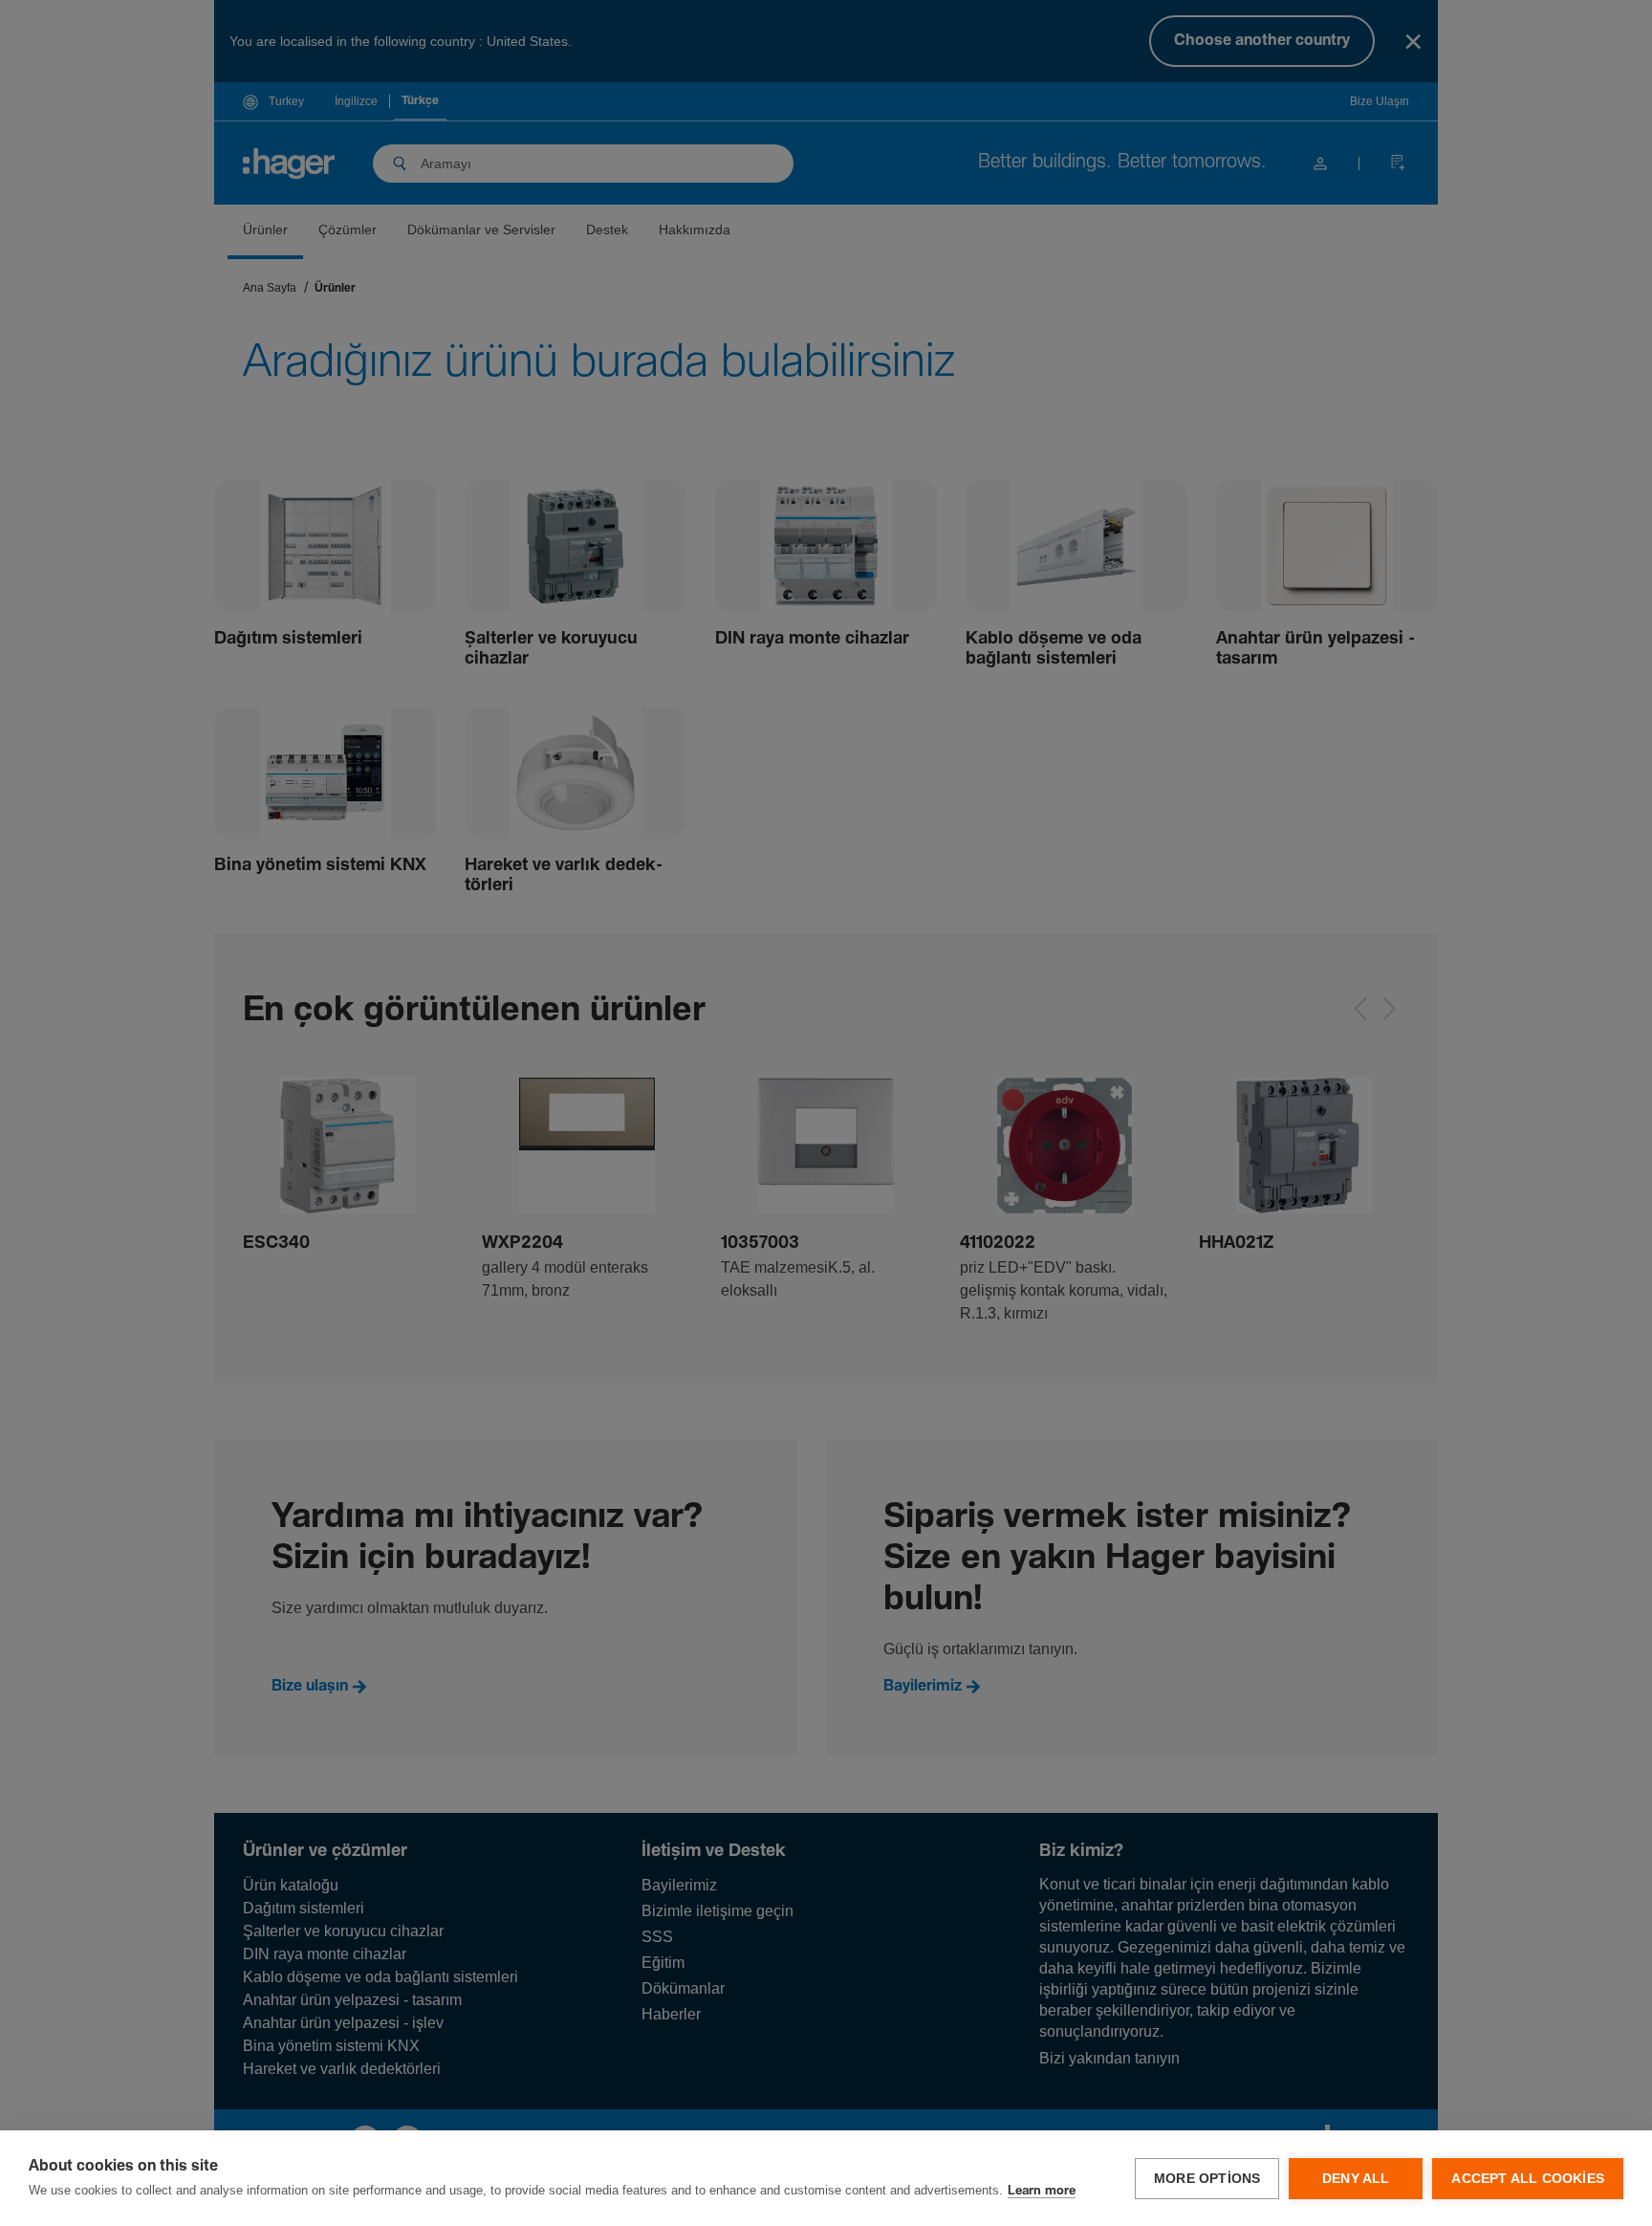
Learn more (1042, 2191)
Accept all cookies (1528, 2179)
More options (1207, 2179)
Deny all (1356, 2179)
